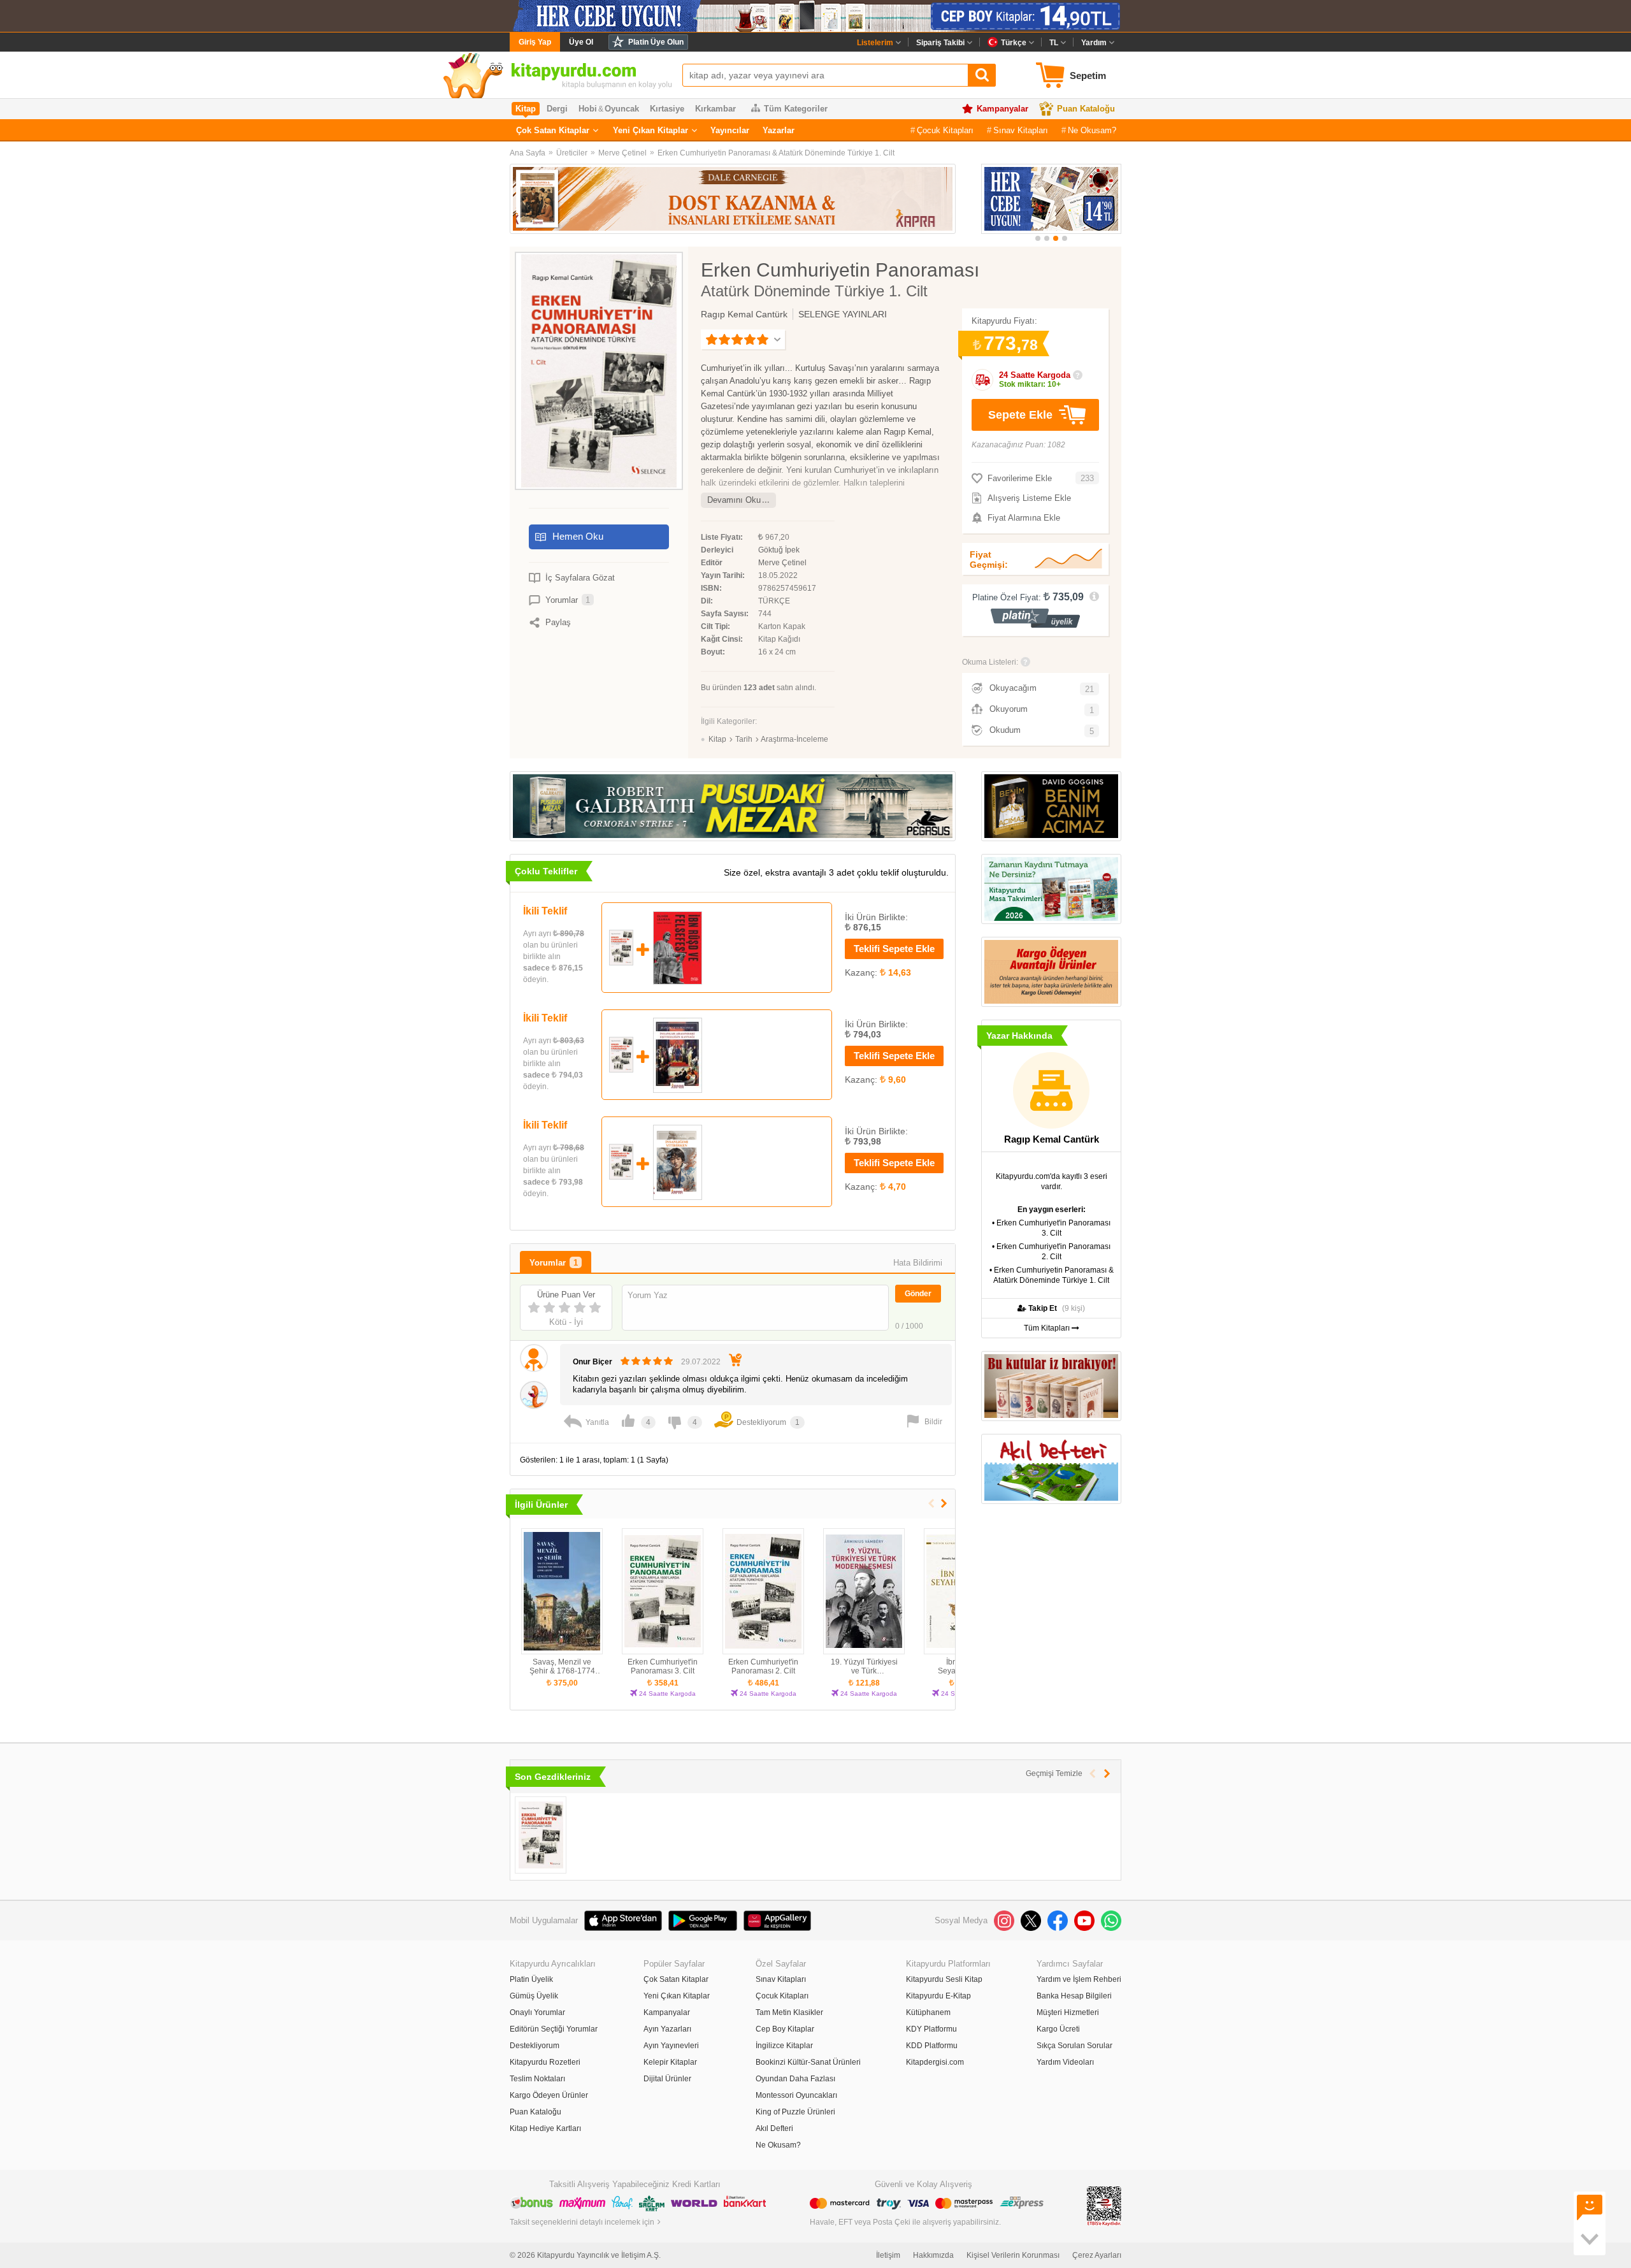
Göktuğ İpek (779, 550)
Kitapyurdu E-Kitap (938, 1996)
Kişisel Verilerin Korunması (1013, 2255)
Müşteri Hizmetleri (1068, 2012)
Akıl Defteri (774, 2128)
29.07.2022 (701, 1362)
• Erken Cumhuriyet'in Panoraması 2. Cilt (1051, 1252)
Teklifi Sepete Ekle (894, 949)
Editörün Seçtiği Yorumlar (554, 2029)
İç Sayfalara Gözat (580, 578)
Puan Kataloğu (1086, 109)
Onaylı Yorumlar (537, 2012)
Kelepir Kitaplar (670, 2062)
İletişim (888, 2255)
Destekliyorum (535, 2046)
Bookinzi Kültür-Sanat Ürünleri (808, 2062)
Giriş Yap (535, 42)
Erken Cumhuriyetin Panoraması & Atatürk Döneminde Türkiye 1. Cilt (776, 153)
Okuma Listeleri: (990, 662)
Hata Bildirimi (918, 1263)
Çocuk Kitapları (945, 130)
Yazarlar (779, 130)
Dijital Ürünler (667, 2079)
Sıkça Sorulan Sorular (1074, 2046)
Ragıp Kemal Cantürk (744, 314)
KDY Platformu (931, 2029)
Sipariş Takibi (940, 43)
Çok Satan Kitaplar (553, 130)
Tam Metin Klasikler (789, 2012)
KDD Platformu (932, 2046)
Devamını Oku (734, 500)
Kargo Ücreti (1058, 2029)
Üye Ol (581, 42)
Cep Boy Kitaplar (785, 2029)
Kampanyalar (1002, 109)
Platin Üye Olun (656, 42)
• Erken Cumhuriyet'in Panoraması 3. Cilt (1051, 1228)
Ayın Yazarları (667, 2029)
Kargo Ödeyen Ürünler (549, 2095)
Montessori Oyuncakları (796, 2095)
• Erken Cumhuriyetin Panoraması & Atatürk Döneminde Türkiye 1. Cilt (1052, 1275)
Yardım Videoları (1065, 2062)
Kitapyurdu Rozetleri (545, 2062)
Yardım (1094, 43)
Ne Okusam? (1092, 130)
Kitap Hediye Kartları (545, 2128)
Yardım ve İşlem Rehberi (1079, 1979)
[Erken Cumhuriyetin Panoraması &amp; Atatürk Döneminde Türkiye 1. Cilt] (541, 1835)
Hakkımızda (933, 2255)
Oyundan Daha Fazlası (795, 2079)
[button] (1038, 238)
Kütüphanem (928, 2012)
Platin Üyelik (531, 1979)
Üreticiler (572, 153)
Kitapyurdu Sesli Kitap (944, 1979)
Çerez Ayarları (1097, 2255)
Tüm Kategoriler (796, 109)
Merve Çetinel (622, 153)
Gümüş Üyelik (534, 1996)
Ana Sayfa (528, 153)
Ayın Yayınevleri (671, 2046)
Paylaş (558, 622)
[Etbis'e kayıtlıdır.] (1104, 2206)
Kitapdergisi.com (935, 2062)
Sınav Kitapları (1021, 130)
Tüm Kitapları (1048, 1328)
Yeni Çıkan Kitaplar (650, 130)
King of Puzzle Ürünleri (795, 2112)
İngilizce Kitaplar (784, 2046)
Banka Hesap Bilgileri (1074, 1996)
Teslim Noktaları (537, 2079)
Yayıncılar (730, 130)
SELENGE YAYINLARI (843, 314)
